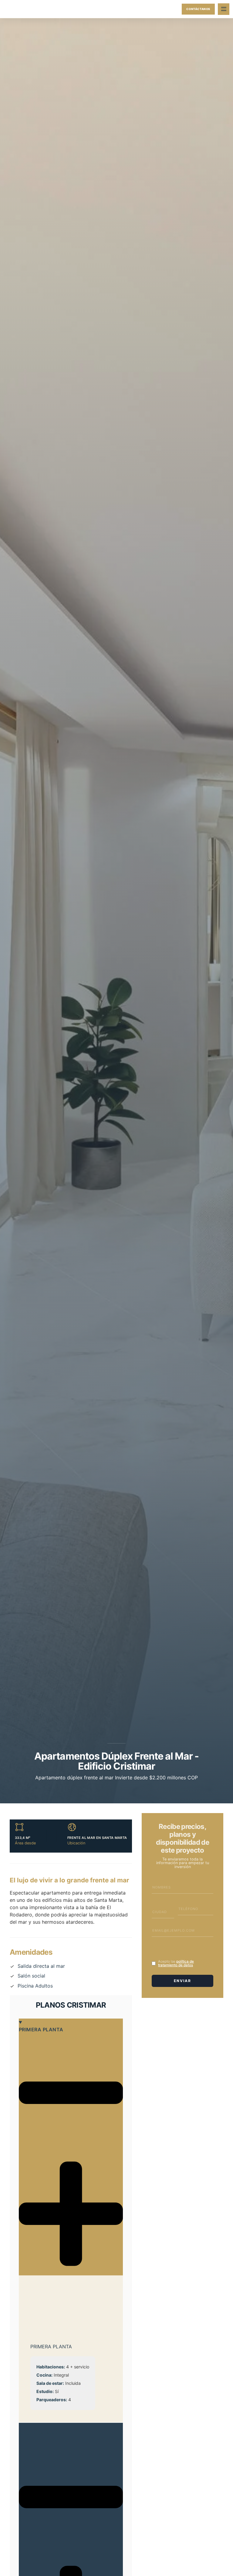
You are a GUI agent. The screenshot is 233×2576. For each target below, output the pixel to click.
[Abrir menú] (224, 9)
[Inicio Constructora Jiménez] (16, 9)
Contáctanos (198, 9)
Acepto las (176, 1963)
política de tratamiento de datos (176, 1963)
